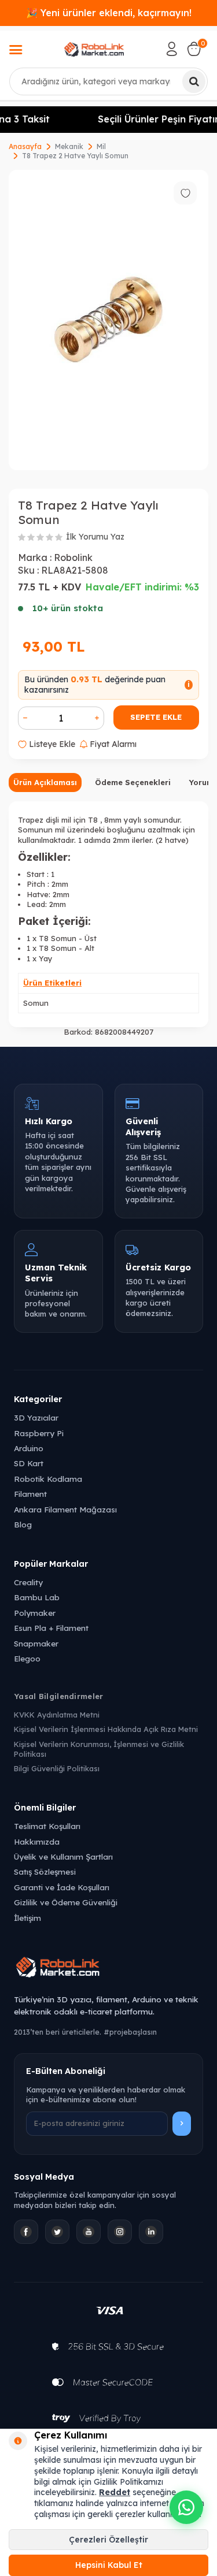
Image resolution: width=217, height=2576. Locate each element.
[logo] (94, 49)
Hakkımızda (37, 1841)
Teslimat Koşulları (47, 1826)
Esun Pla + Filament (51, 1628)
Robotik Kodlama (48, 1479)
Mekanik (69, 146)
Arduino (29, 1448)
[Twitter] (57, 2232)
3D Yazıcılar (36, 1417)
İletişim (27, 1918)
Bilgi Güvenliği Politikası (57, 1768)
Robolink (73, 557)
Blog (23, 1524)
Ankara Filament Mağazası (65, 1509)
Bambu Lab (37, 1597)
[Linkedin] (151, 2232)
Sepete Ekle (156, 717)
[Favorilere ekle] (185, 193)
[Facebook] (26, 2232)
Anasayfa (25, 146)
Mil (101, 146)
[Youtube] (89, 2232)
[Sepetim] (194, 49)
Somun (36, 1003)
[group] (108, 320)
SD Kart (29, 1463)
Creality (28, 1582)
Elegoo (27, 1658)
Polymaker (35, 1613)
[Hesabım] (172, 49)
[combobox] (108, 81)
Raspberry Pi (39, 1433)
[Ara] (194, 81)
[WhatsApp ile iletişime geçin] (186, 2507)
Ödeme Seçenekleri (133, 782)
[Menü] (16, 51)
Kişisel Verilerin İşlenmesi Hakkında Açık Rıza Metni (106, 1729)
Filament (30, 1494)
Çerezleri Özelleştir (108, 2540)
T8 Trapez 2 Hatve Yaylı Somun (75, 156)
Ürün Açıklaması (45, 782)
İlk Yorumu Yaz (95, 537)
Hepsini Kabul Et (109, 2565)
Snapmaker (36, 1643)
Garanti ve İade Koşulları (62, 1887)
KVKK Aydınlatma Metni (57, 1715)
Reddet (115, 2492)
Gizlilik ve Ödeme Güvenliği (66, 1902)
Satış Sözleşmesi (45, 1871)
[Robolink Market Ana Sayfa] (108, 1969)
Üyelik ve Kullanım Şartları (63, 1856)
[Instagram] (120, 2232)
